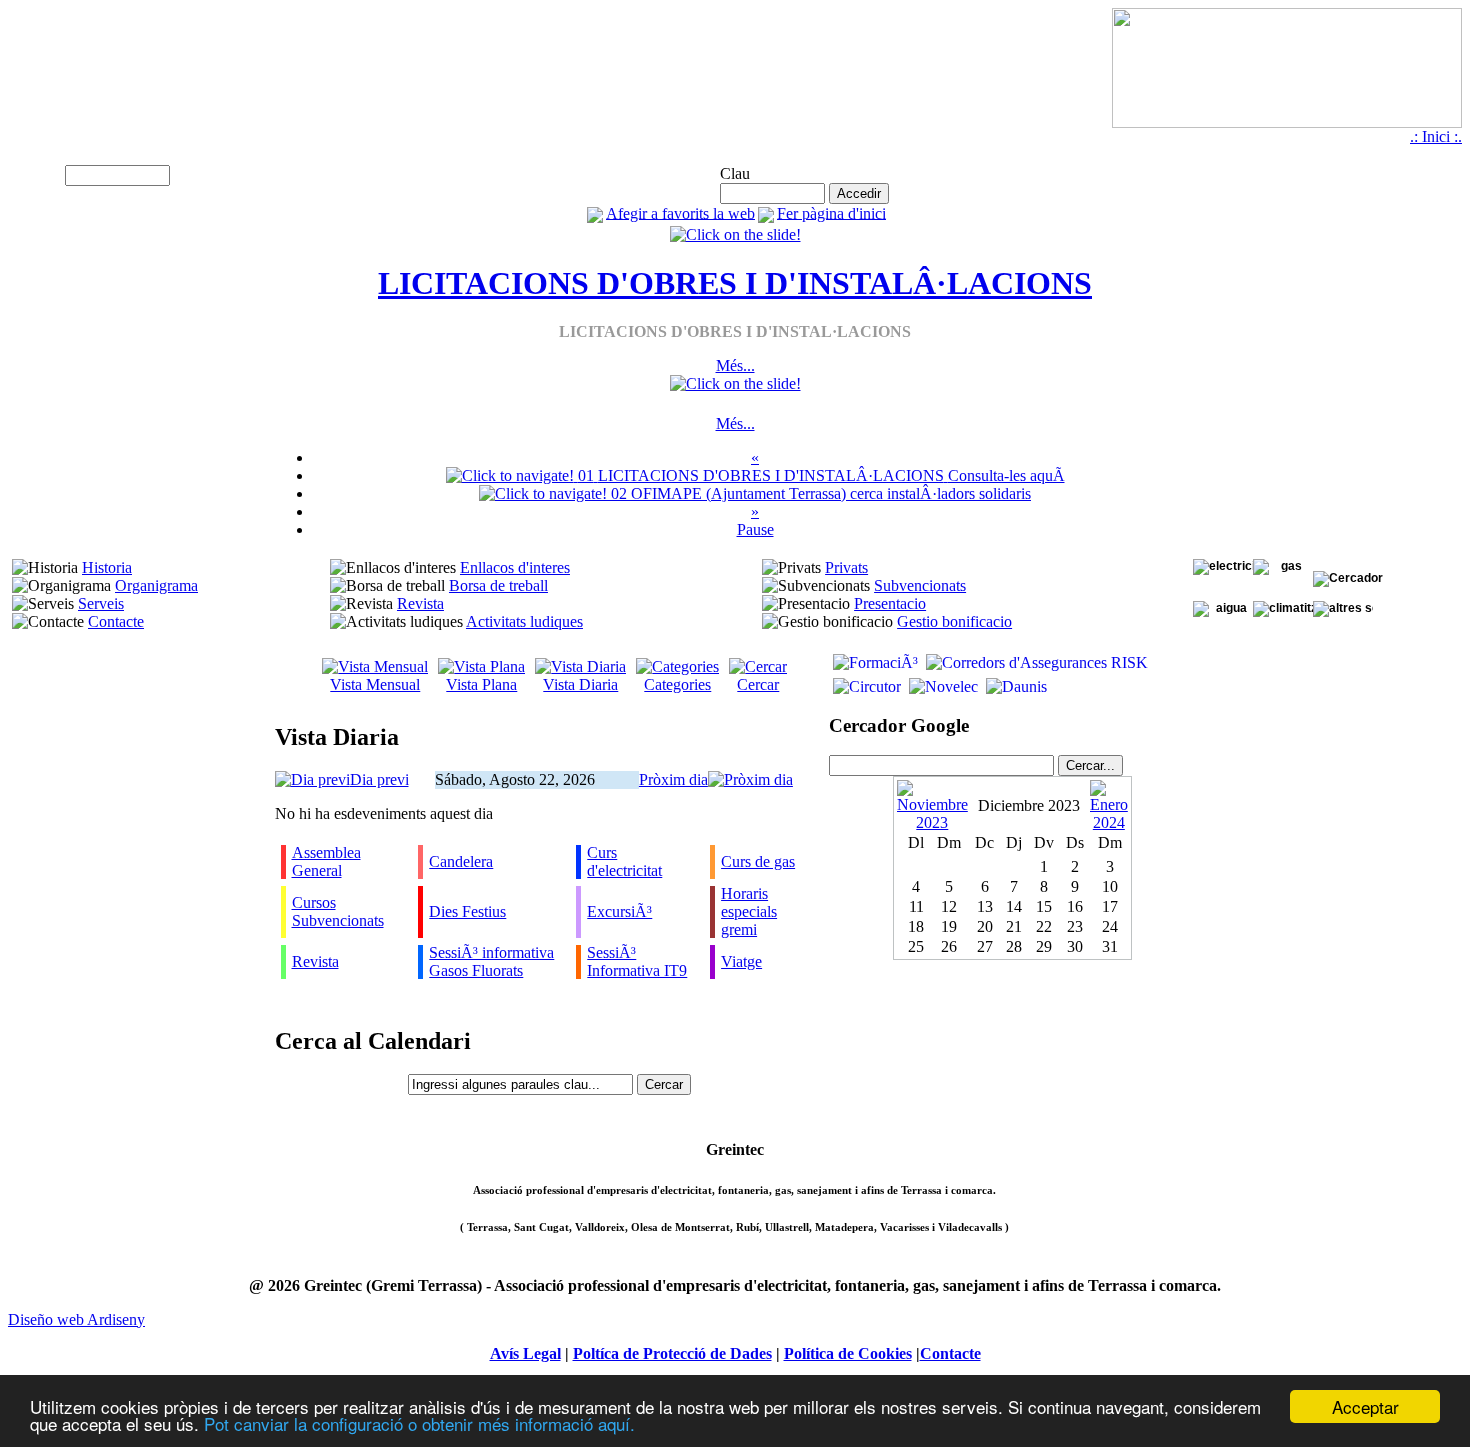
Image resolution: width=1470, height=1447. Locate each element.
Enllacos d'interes (515, 567)
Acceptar (1365, 1406)
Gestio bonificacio (954, 621)
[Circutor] (865, 686)
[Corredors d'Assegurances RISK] (1035, 662)
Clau (735, 173)
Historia (107, 567)
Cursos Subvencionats (338, 911)
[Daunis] (1014, 686)
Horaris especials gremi (749, 911)
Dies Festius (467, 911)
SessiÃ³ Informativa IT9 (637, 961)
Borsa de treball (498, 585)
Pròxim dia (673, 779)
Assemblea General (326, 861)
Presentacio (890, 603)
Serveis (101, 603)
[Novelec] (941, 686)
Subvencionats (920, 585)
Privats (846, 567)
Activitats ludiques (524, 621)
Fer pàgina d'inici (831, 212)
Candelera (461, 861)
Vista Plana (481, 684)
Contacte (116, 621)
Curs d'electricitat (624, 861)
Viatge (741, 961)
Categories (677, 684)
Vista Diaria (580, 684)
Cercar (758, 684)
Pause (755, 529)
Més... (735, 365)
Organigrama (156, 585)
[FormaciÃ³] (873, 662)
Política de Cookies (848, 1353)
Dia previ (379, 779)
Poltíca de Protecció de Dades (672, 1353)
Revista (420, 603)
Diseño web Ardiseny (76, 1319)
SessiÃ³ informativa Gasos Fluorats (491, 961)
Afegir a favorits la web (680, 212)
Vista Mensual (375, 684)
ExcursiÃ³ (619, 911)
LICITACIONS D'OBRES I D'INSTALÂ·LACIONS (735, 283)
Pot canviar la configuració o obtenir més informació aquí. (419, 1423)
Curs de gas (758, 861)
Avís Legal (525, 1353)
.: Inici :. (1436, 136)
